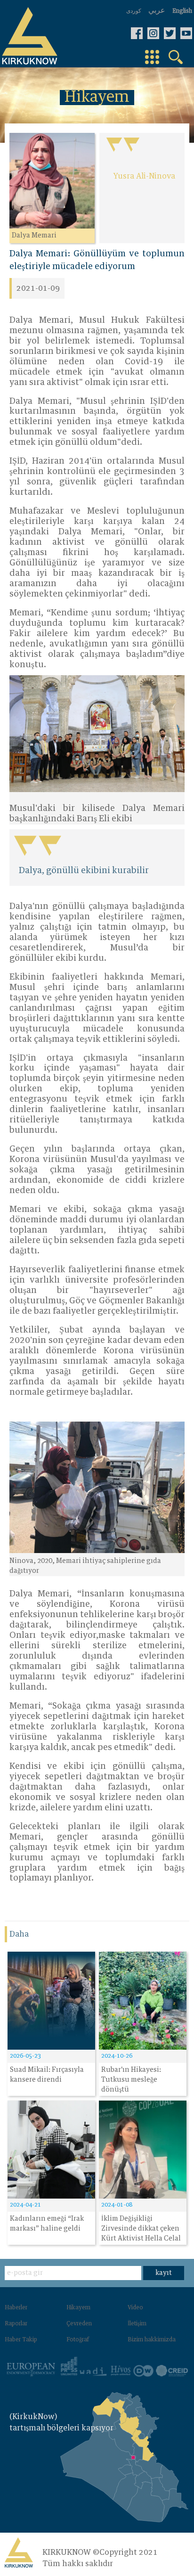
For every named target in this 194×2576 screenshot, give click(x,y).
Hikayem (78, 2308)
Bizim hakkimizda (152, 2340)
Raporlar (16, 2324)
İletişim (137, 2324)
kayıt (164, 2273)
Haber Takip (21, 2340)
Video (135, 2308)
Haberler (16, 2308)
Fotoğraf (78, 2340)
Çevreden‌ (79, 2324)
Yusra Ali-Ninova (144, 176)
